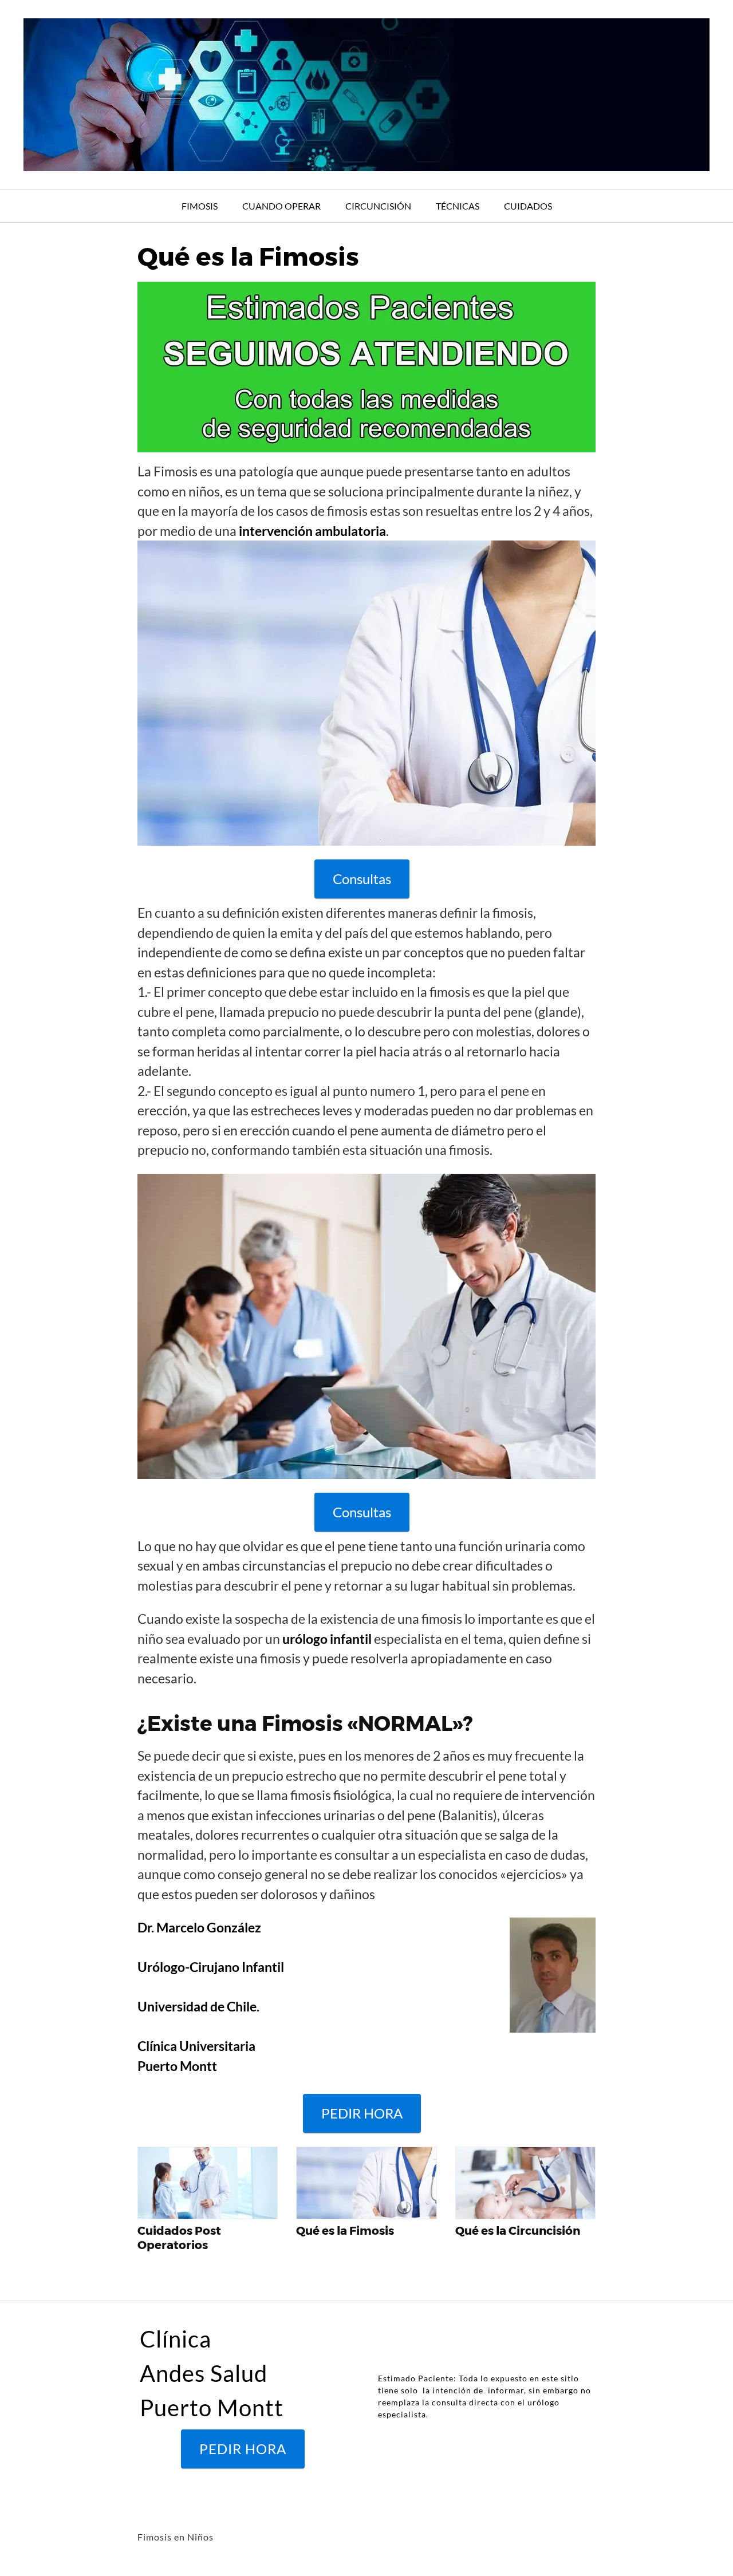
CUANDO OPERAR (281, 206)
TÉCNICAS (458, 206)
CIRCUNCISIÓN (378, 206)
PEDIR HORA (362, 2113)
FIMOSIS (200, 206)
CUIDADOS (528, 206)
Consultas (362, 879)
